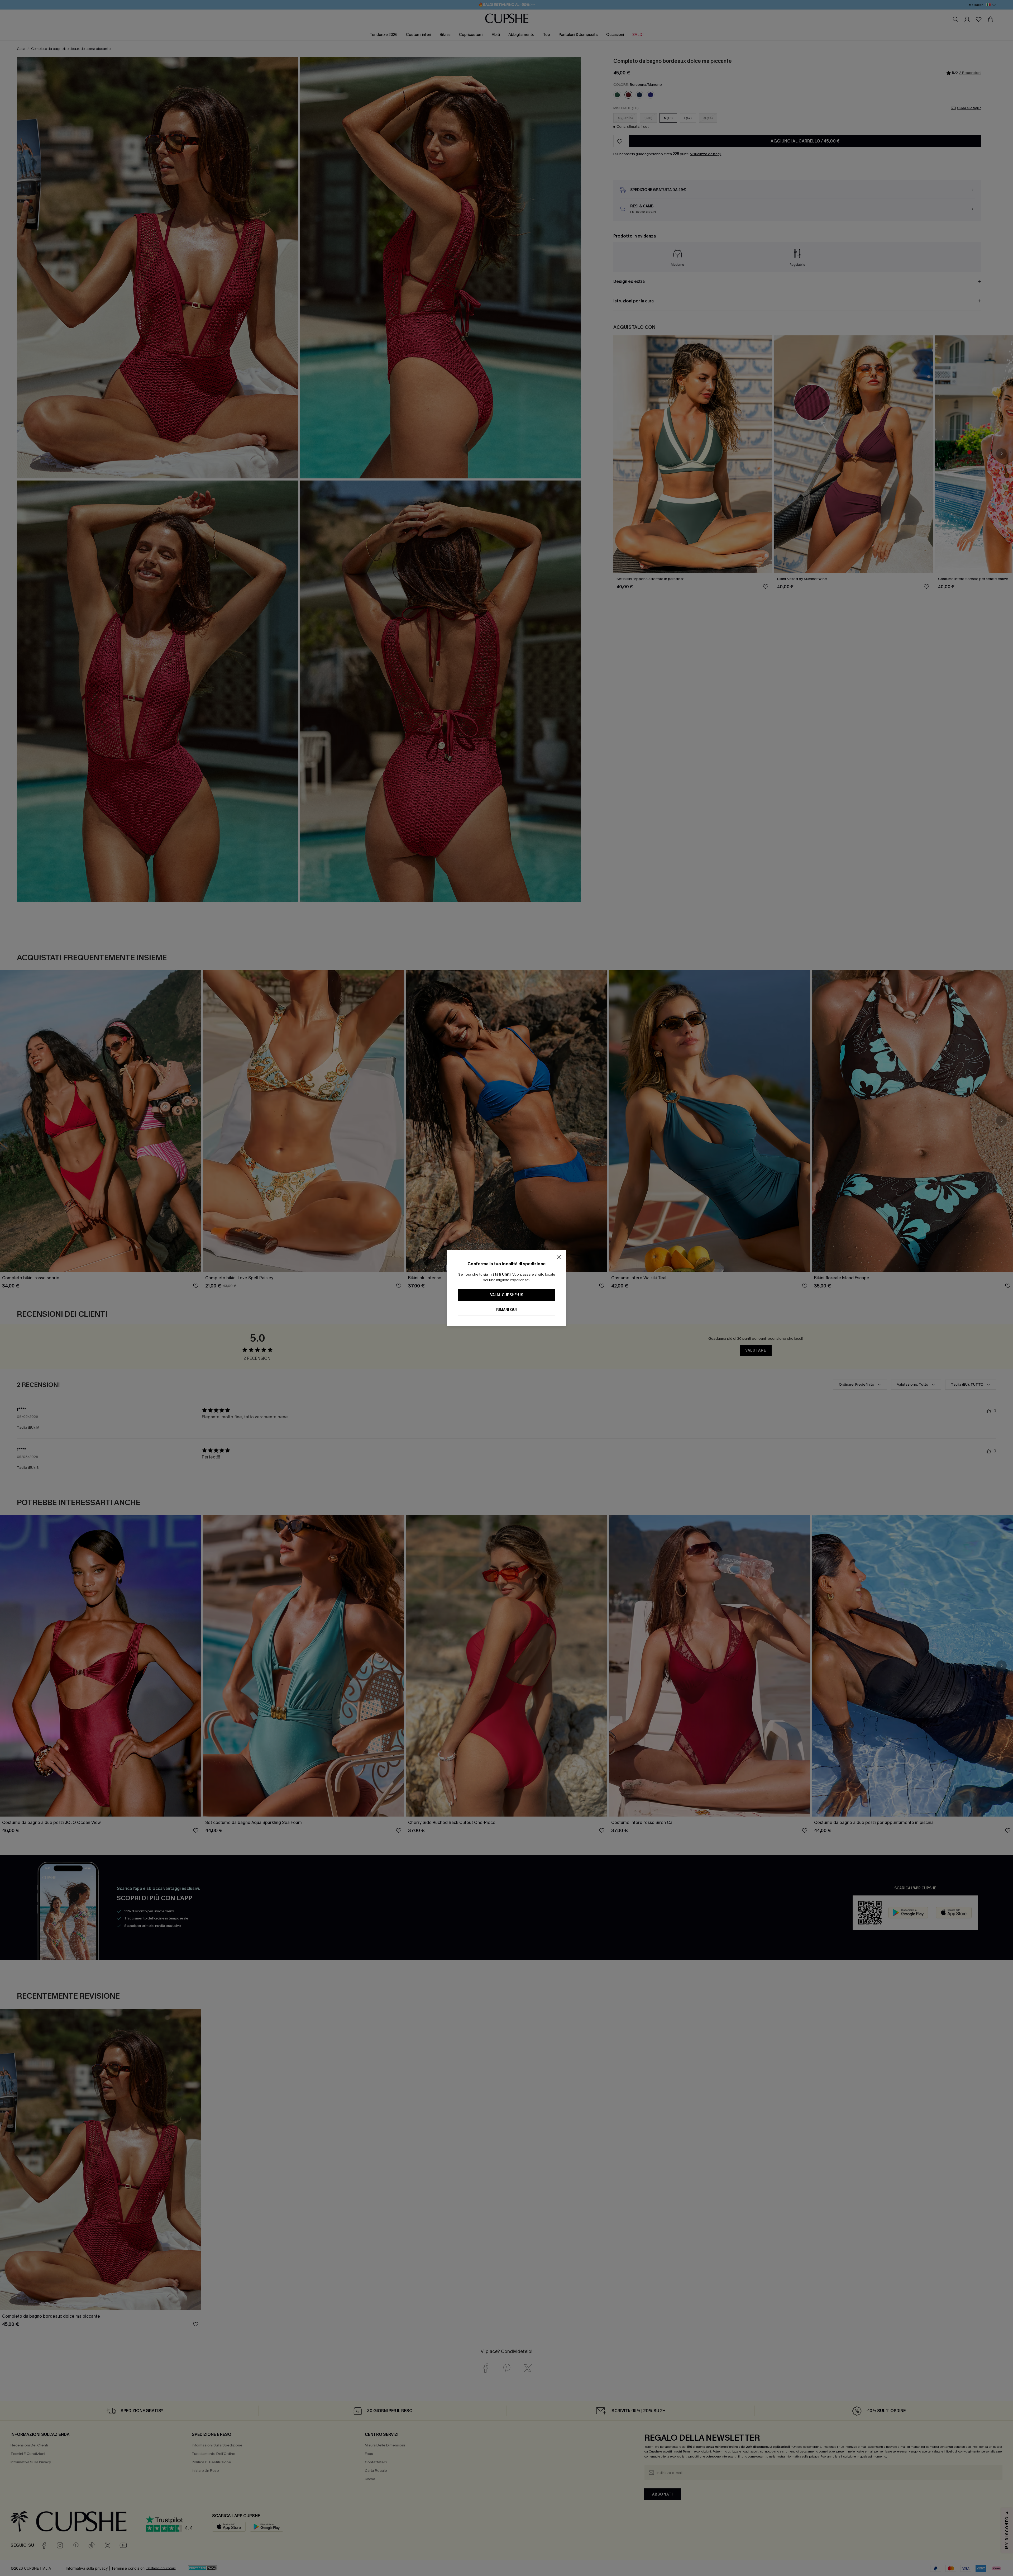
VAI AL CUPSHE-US (507, 1295)
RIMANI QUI (506, 1310)
